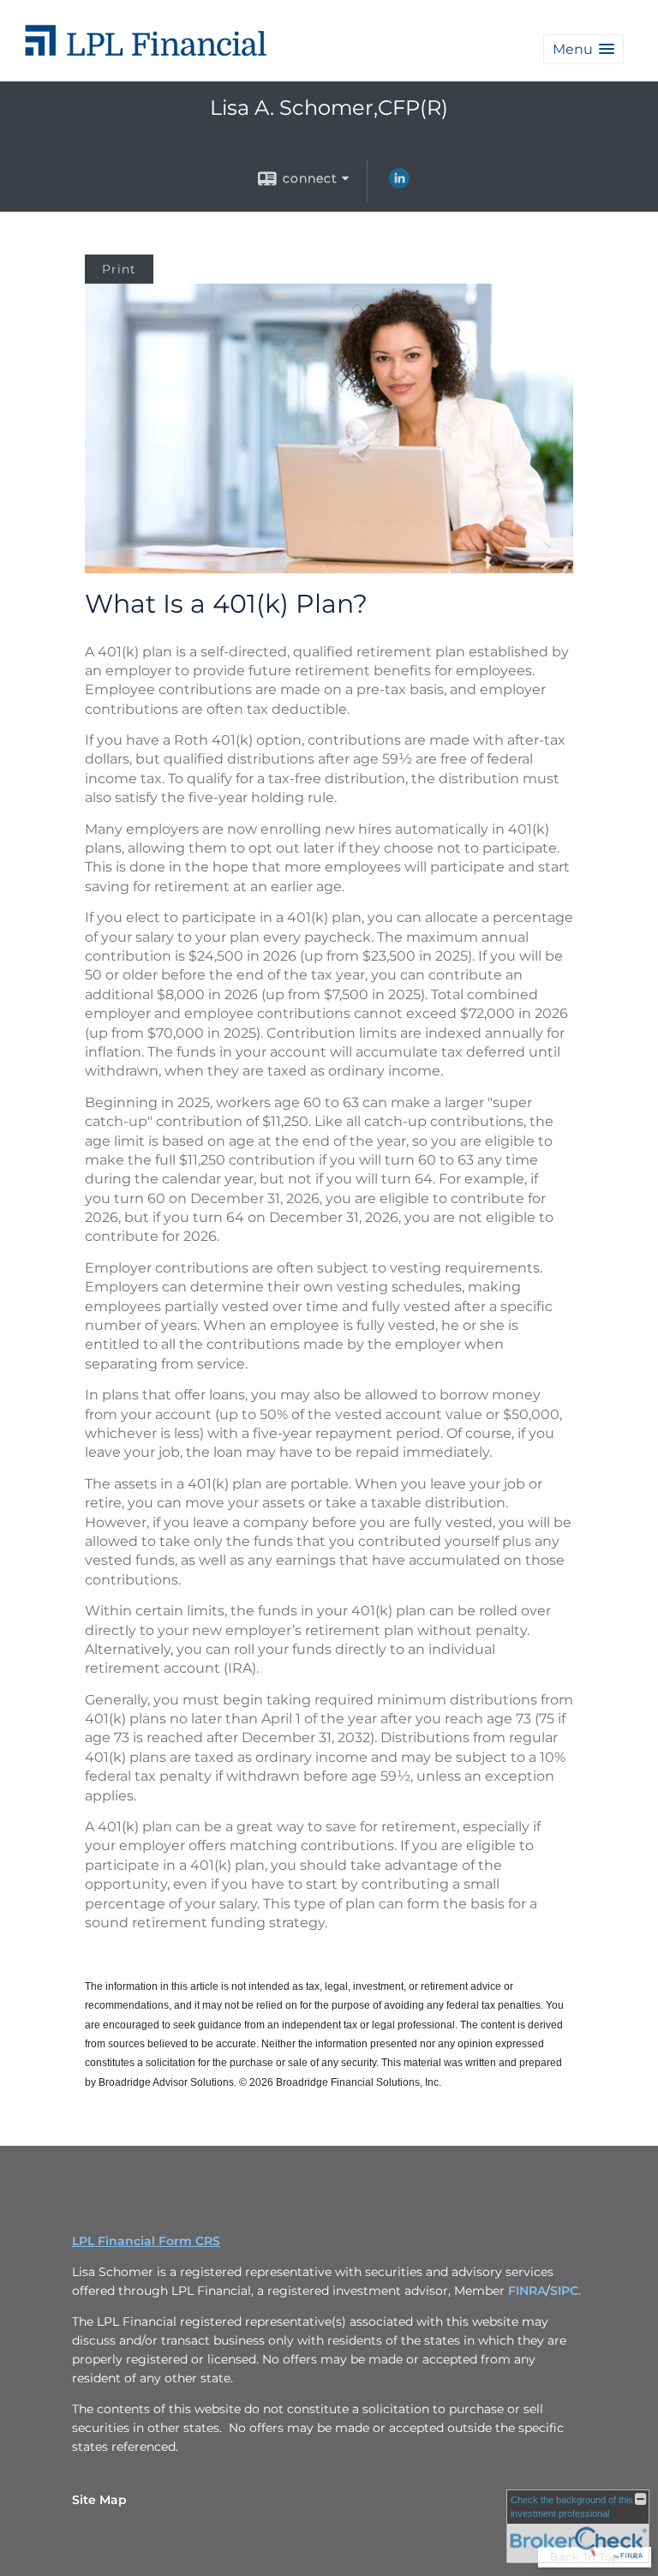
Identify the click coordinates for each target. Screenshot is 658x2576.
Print (119, 269)
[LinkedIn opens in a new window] (399, 184)
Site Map (99, 2500)
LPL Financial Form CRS (146, 2241)
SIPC (564, 2291)
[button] (583, 49)
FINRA (527, 2291)
